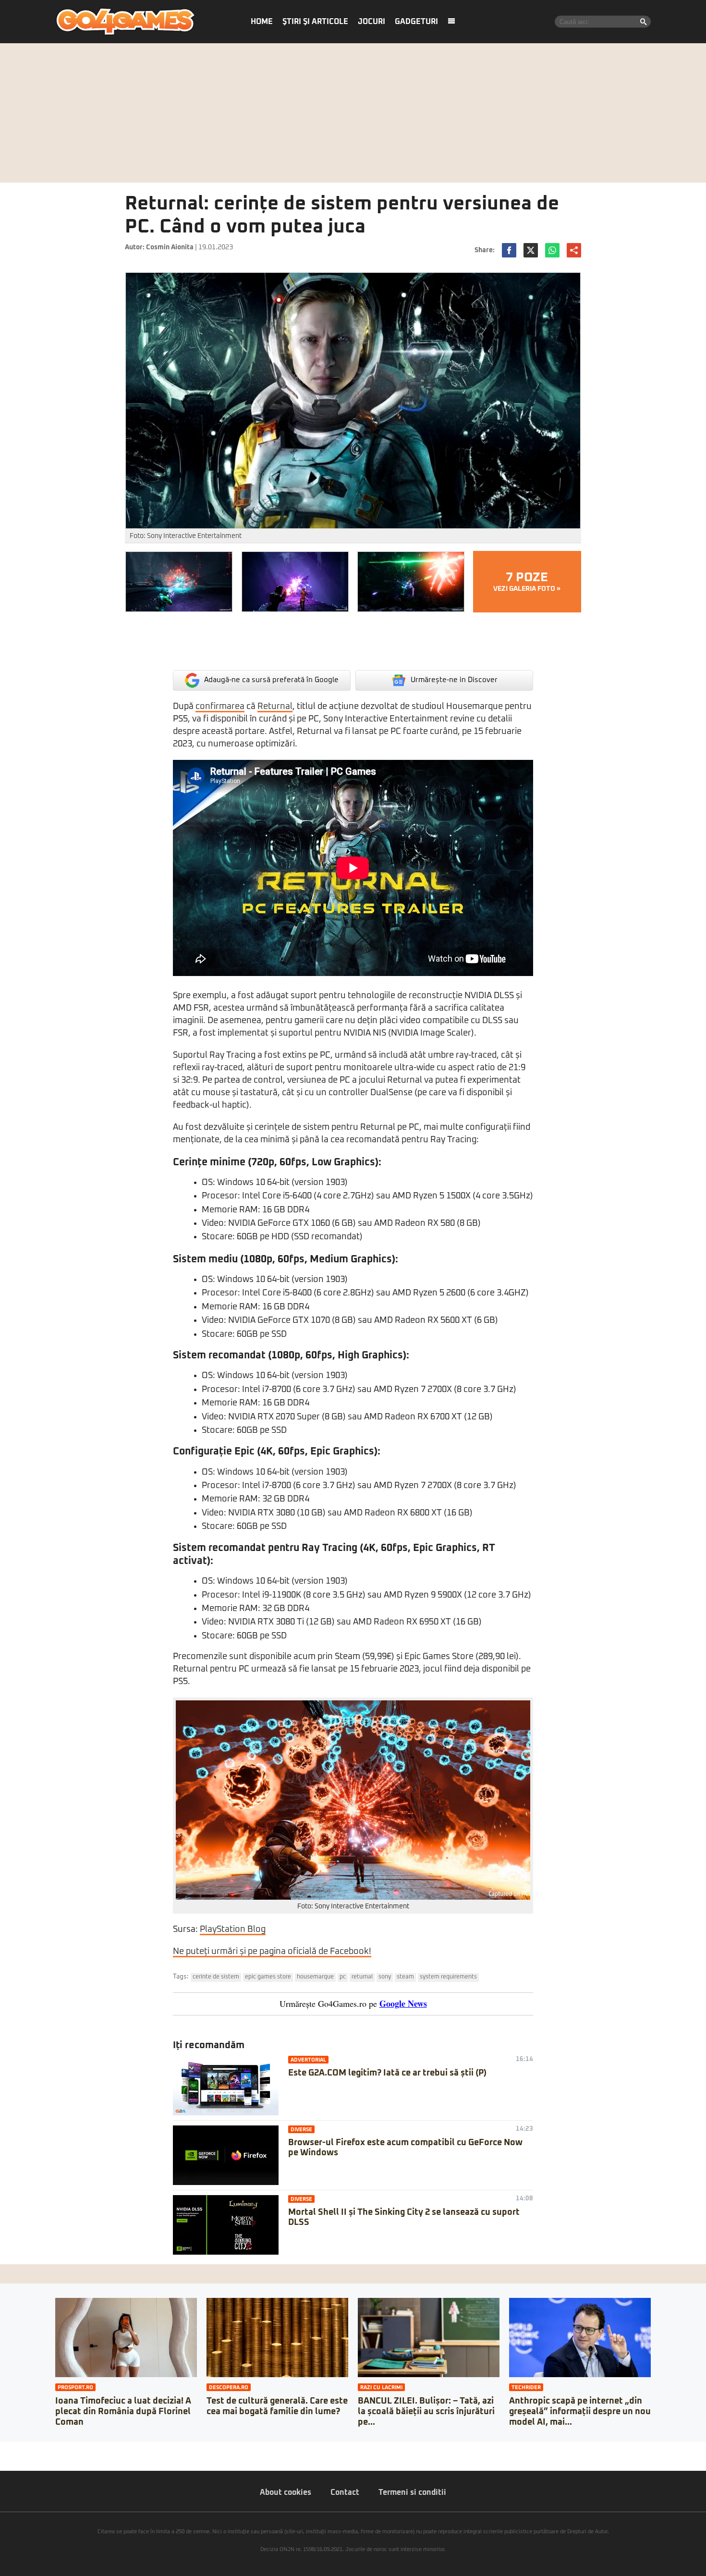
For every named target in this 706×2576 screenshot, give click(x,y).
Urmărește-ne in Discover (454, 680)
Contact (345, 2492)
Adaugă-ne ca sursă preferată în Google (271, 680)
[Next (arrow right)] (11, 2459)
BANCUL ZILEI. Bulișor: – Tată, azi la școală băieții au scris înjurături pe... (426, 2411)
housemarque (315, 1977)
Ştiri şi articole (315, 22)
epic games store (268, 1977)
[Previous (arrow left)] (3, 2459)
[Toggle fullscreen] (18, 2449)
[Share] (11, 2449)
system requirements (448, 1977)
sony (385, 1977)
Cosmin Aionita (170, 247)
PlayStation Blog (233, 1929)
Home (262, 22)
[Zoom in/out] (26, 2449)
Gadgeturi (416, 22)
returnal (362, 1977)
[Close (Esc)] (3, 2449)
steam (405, 1977)
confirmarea (220, 707)
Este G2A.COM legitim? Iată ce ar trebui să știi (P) (387, 2073)
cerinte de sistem (216, 1977)
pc (343, 1977)
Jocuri (371, 22)
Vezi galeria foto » (527, 582)
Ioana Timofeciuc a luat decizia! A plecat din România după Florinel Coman (123, 2411)
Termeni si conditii (412, 2492)
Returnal (275, 707)
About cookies (286, 2492)
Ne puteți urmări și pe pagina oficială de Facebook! (272, 1952)
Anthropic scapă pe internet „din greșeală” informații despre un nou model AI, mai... (580, 2411)
